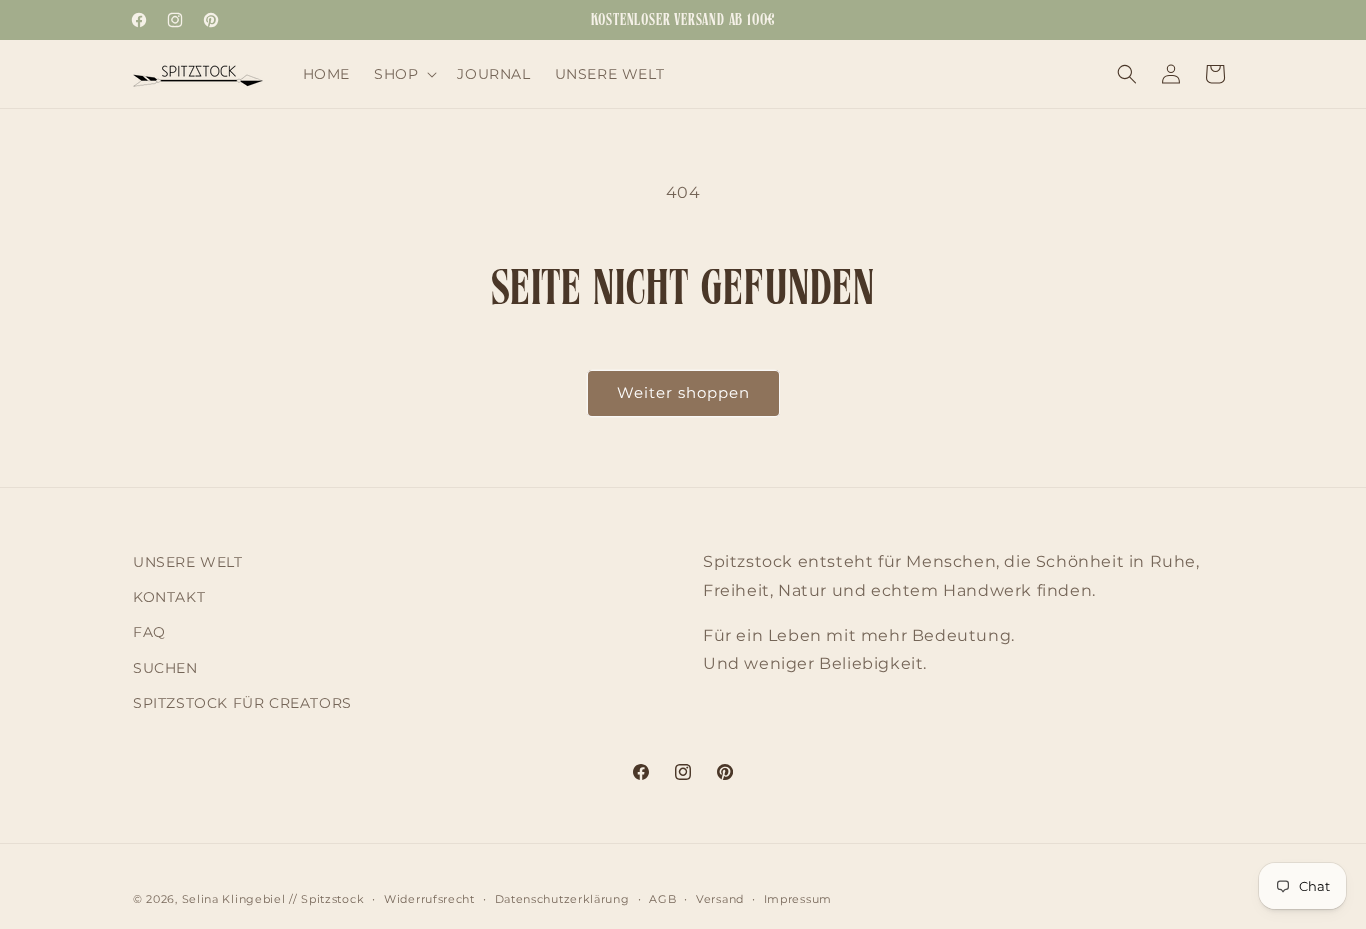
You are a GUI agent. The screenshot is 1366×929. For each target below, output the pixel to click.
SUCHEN (165, 668)
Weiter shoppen (683, 392)
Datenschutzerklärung (562, 899)
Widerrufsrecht (429, 899)
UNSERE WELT (188, 562)
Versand (720, 899)
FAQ (149, 632)
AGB (662, 899)
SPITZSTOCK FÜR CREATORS (242, 703)
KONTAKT (169, 597)
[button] (403, 74)
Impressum (798, 899)
